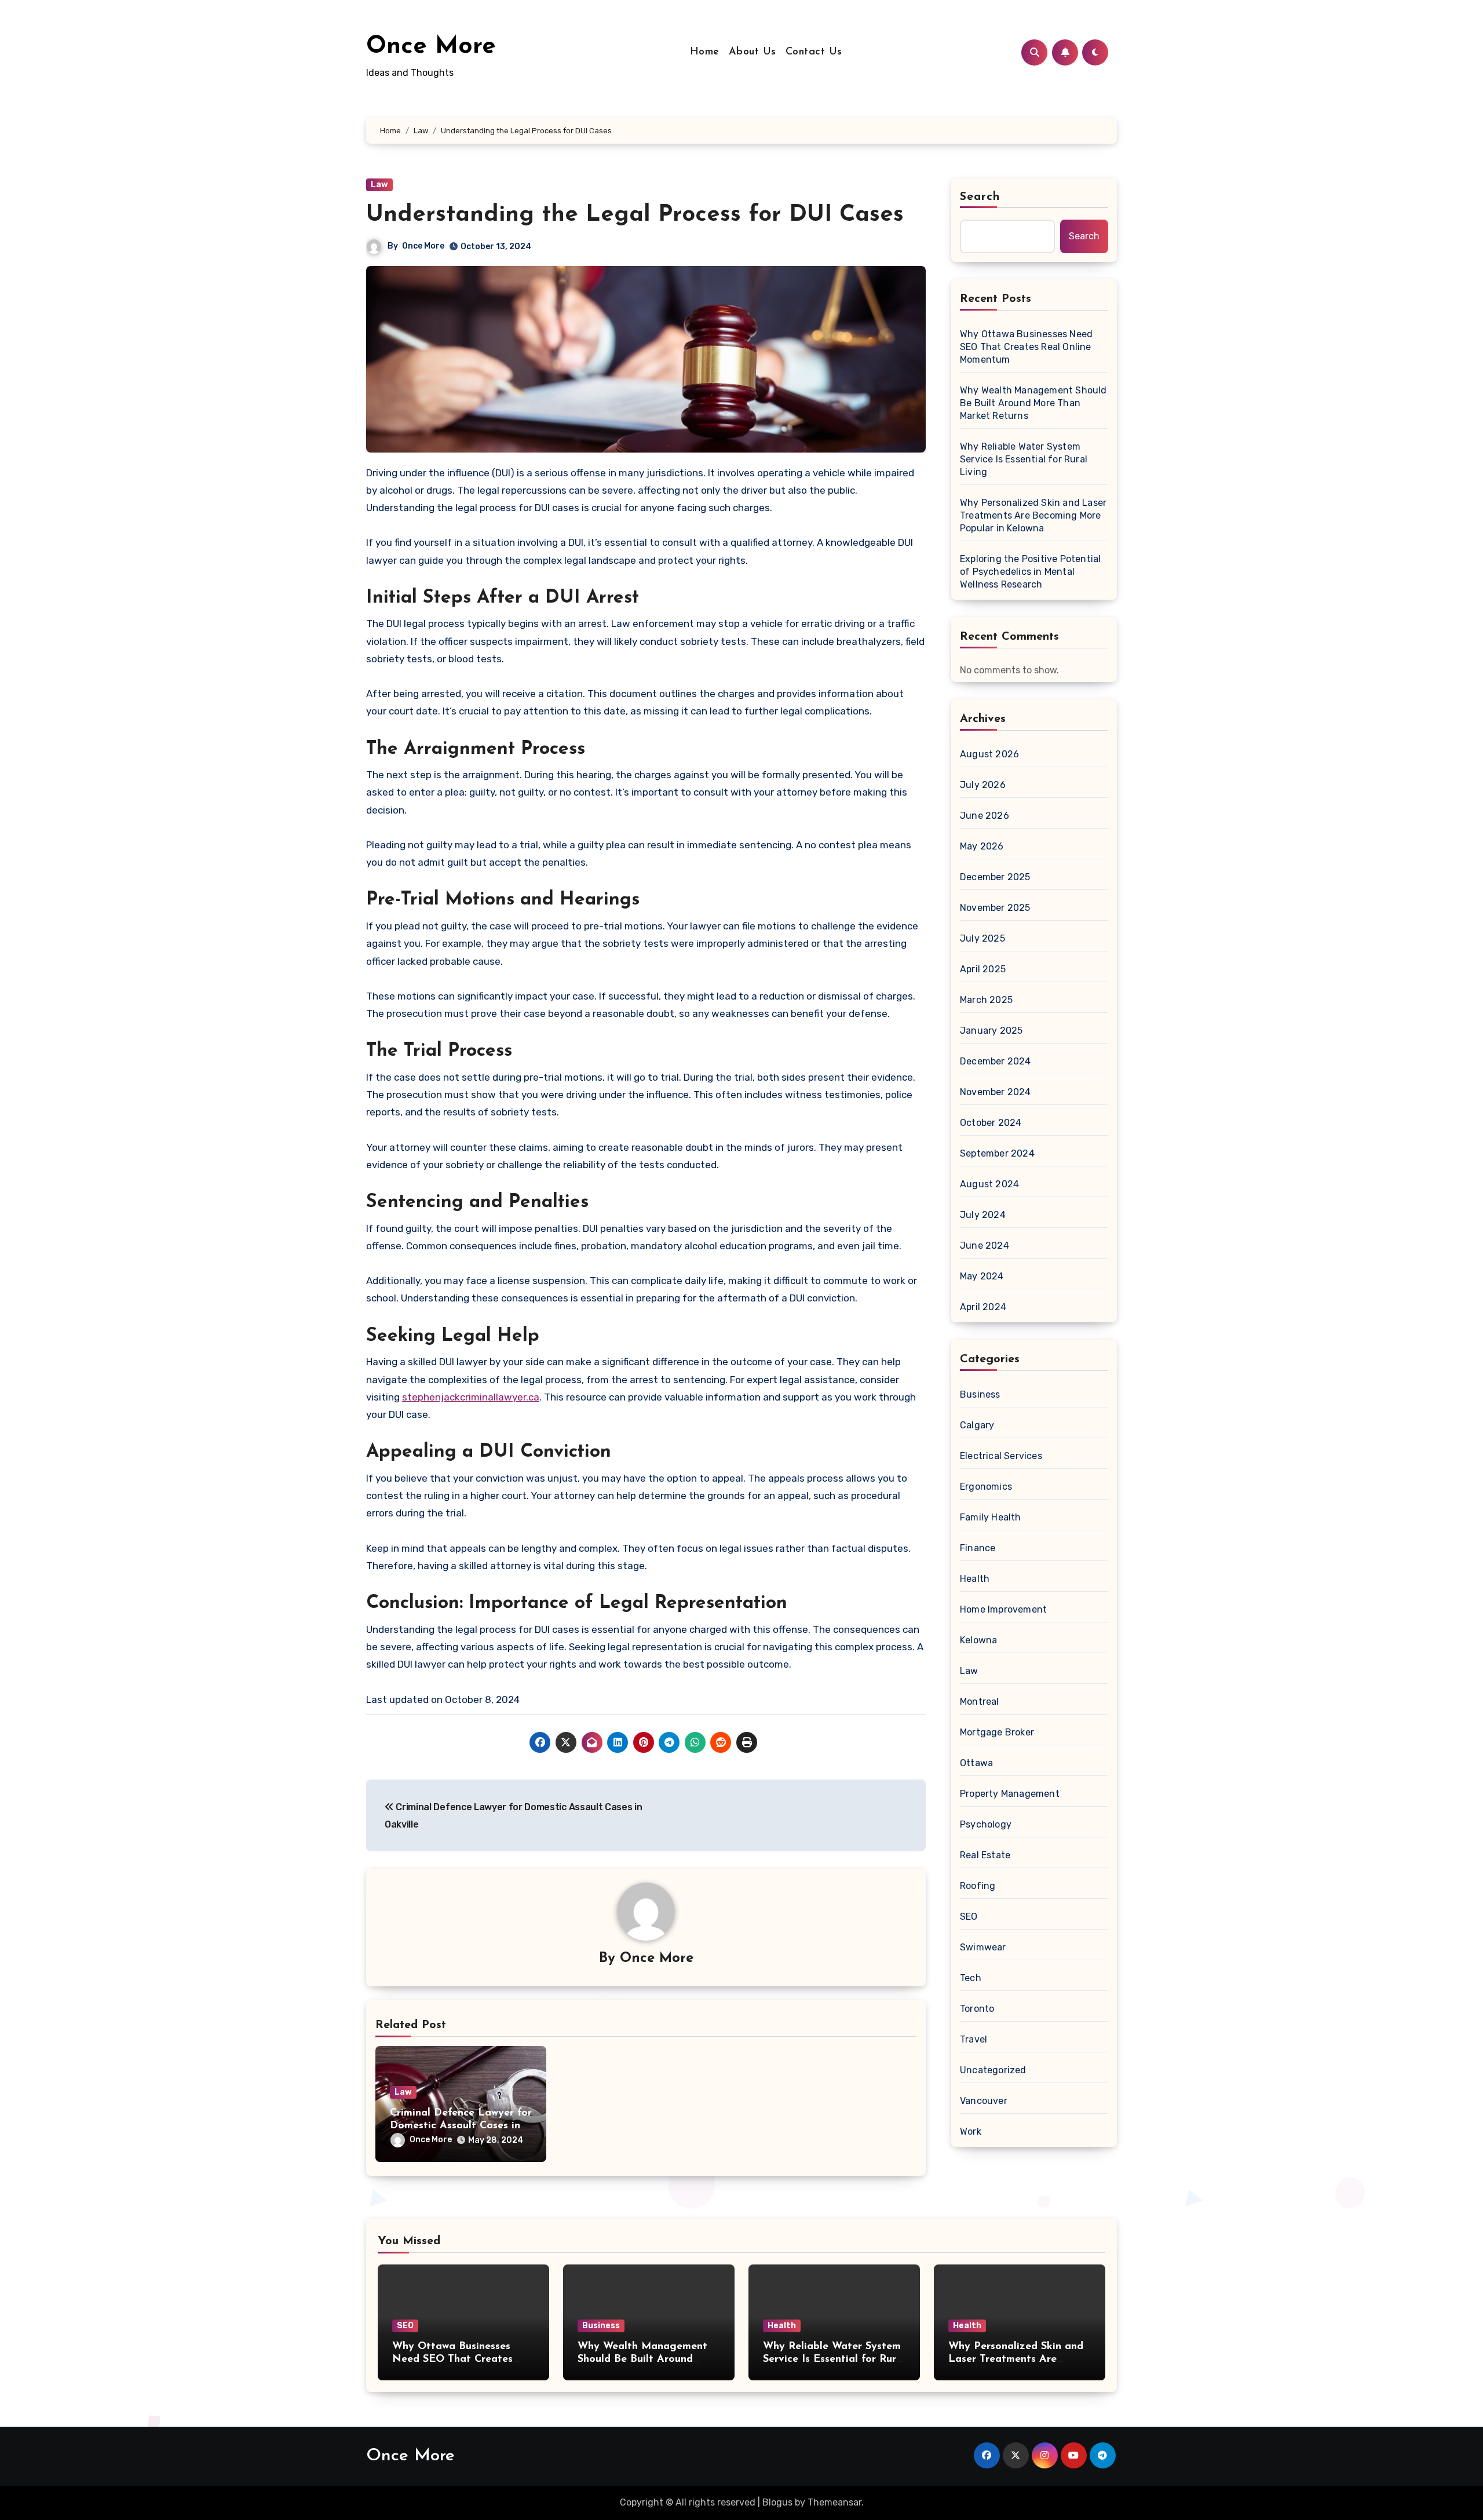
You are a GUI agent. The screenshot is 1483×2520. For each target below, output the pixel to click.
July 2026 (983, 785)
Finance (978, 1548)
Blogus (777, 2502)
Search (980, 197)
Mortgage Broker (997, 1732)
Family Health (991, 1517)
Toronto (977, 2009)
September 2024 (997, 1153)
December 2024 (996, 1061)
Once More (431, 47)
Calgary (977, 1425)
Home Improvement (1003, 1609)
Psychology (986, 1824)
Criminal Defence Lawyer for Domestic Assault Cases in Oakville (461, 2126)
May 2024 (982, 1276)
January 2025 (991, 1031)
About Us (753, 52)
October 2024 (991, 1123)
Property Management (1010, 1794)
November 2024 (996, 1092)
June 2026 (985, 816)
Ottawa (976, 1763)
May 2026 (982, 846)
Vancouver (984, 2101)
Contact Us (814, 52)
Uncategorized (993, 2070)
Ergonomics (986, 1487)
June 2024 (985, 1246)
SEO (969, 1917)
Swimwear (983, 1947)
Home (705, 52)
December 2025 (995, 877)
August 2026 (989, 754)
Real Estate (985, 1855)
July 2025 (982, 938)
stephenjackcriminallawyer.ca (471, 1397)
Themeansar (834, 2502)
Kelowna (978, 1640)
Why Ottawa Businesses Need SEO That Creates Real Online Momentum (1026, 347)
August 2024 (989, 1184)
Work (971, 2131)
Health (975, 1579)
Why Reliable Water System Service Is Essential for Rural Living (1024, 459)
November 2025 (995, 908)
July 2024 (983, 1215)
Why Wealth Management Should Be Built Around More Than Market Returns (1033, 403)
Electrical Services (1001, 1456)
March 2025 (986, 1000)
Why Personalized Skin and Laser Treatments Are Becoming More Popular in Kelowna (1033, 515)
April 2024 (983, 1307)
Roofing (978, 1886)
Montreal (980, 1702)
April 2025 (983, 969)
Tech (971, 1978)
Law (379, 185)
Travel (974, 2039)
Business (980, 1394)
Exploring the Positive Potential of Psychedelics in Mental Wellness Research (1030, 572)
